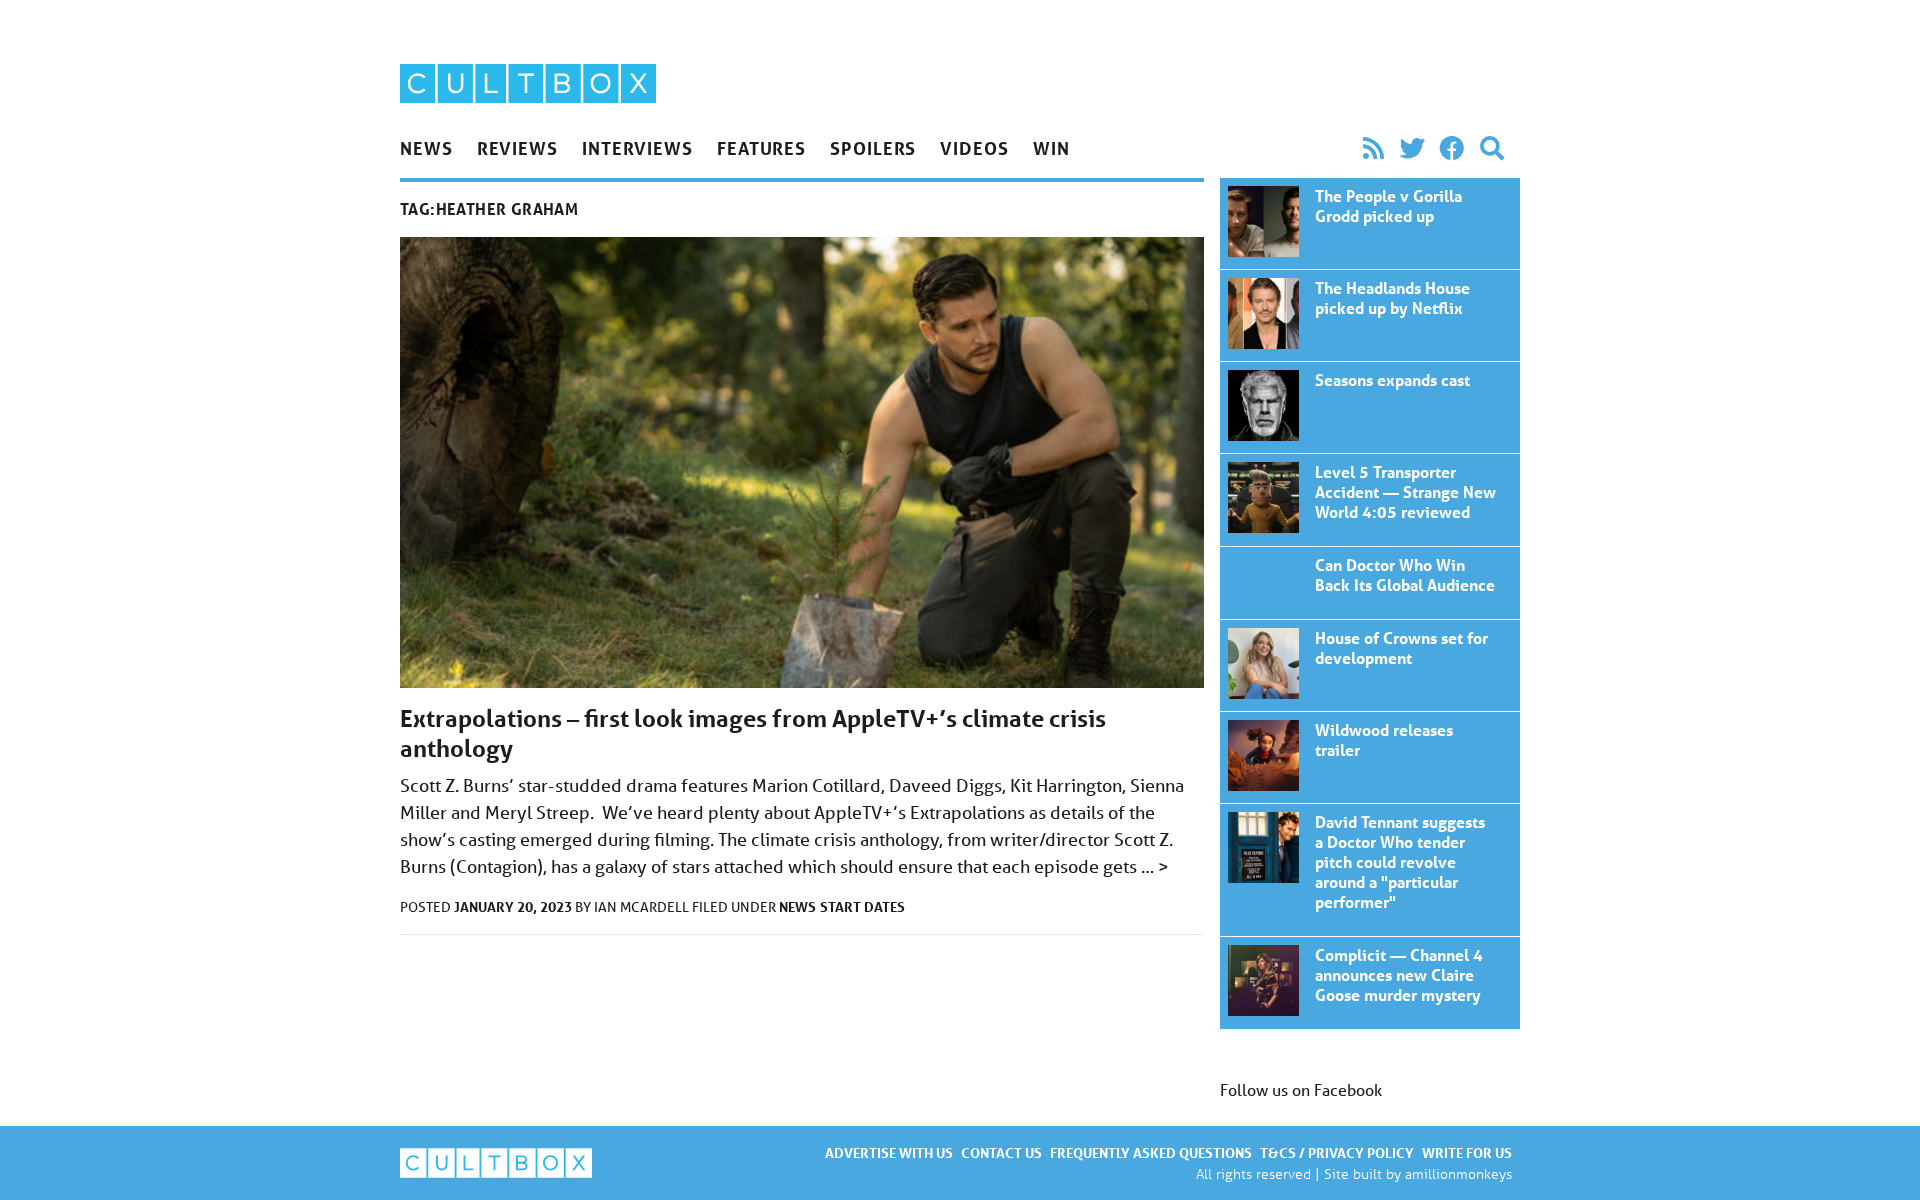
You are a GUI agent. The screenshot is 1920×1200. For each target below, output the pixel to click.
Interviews (637, 148)
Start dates (862, 906)
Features (761, 148)
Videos (974, 148)
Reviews (517, 148)
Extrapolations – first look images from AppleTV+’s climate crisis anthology (1370, 223)
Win (1051, 148)
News (426, 148)
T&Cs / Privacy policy (1337, 1152)
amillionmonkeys (1458, 1173)
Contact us (1001, 1152)
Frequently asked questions (1151, 1152)
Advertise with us (889, 1152)
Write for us (1467, 1152)
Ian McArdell (643, 907)
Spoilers (873, 148)
